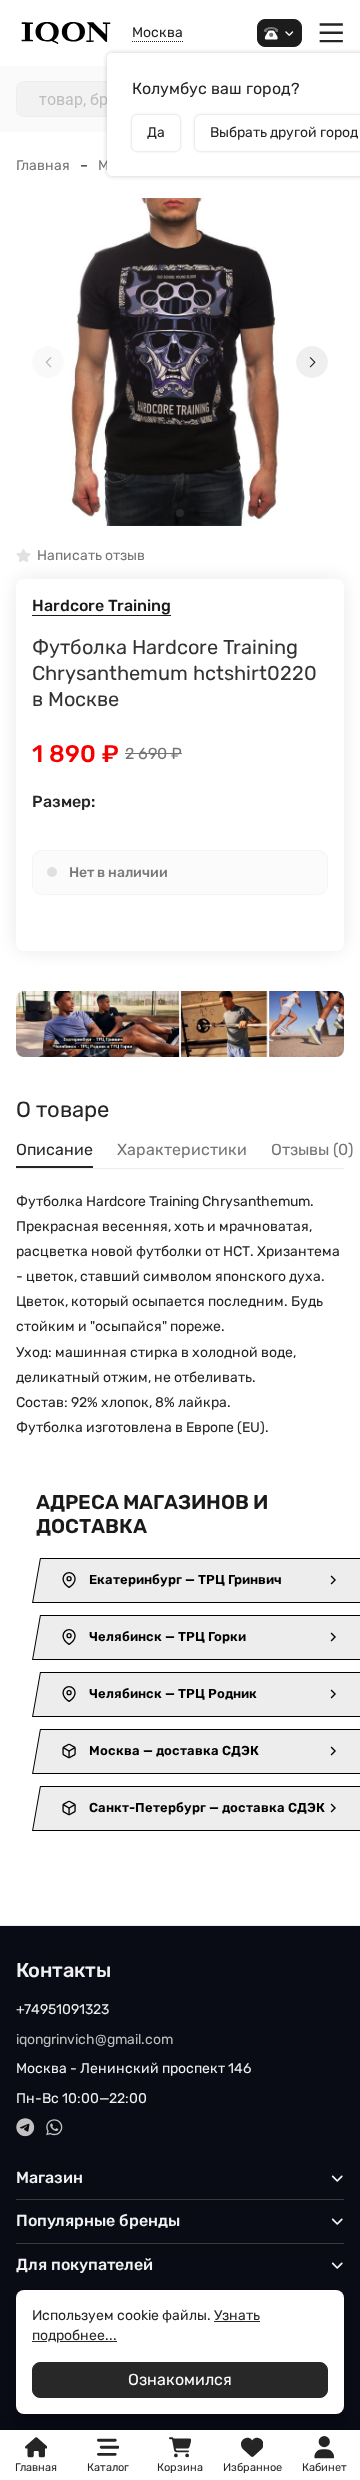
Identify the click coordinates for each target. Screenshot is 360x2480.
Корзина (180, 2455)
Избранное (252, 2455)
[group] (180, 362)
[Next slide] (312, 362)
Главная (43, 165)
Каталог (108, 2467)
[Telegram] (25, 2127)
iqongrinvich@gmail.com (94, 2039)
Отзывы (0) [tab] (312, 1149)
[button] (180, 513)
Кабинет (324, 2467)
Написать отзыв (91, 556)
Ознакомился (180, 2379)
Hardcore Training (101, 605)
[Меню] (331, 33)
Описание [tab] (54, 1149)
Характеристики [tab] (182, 1149)
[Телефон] (279, 33)
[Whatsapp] (54, 2127)
